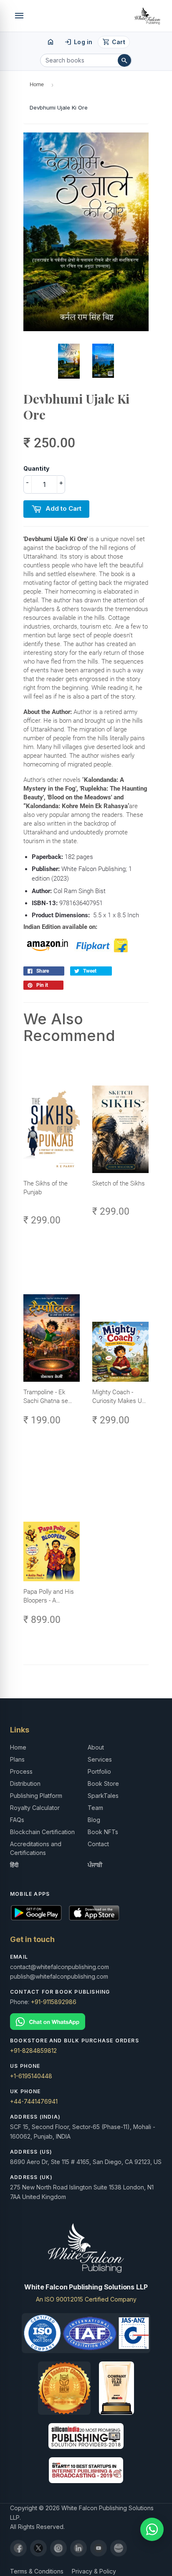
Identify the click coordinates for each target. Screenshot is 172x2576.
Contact (98, 1844)
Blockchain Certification (42, 1832)
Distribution (25, 1783)
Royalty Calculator (35, 1808)
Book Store (103, 1783)
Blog (94, 1820)
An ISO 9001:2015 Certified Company (86, 2299)
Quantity (36, 468)
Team (95, 1808)
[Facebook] (18, 2548)
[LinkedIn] (78, 2548)
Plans (17, 1759)
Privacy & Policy (94, 2571)
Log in (78, 42)
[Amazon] (119, 2548)
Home (37, 84)
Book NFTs (103, 1832)
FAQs (17, 1820)
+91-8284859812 (33, 2051)
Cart (114, 42)
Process (21, 1771)
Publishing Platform (36, 1796)
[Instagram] (58, 2548)
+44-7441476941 (34, 2101)
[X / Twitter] (38, 2548)
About (96, 1747)
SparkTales (103, 1796)
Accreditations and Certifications (36, 1848)
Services (100, 1759)
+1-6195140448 (31, 2076)
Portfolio (99, 1771)
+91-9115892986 (54, 2002)
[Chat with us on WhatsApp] (152, 2529)
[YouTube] (99, 2548)
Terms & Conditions (37, 2571)
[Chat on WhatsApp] (86, 2022)
